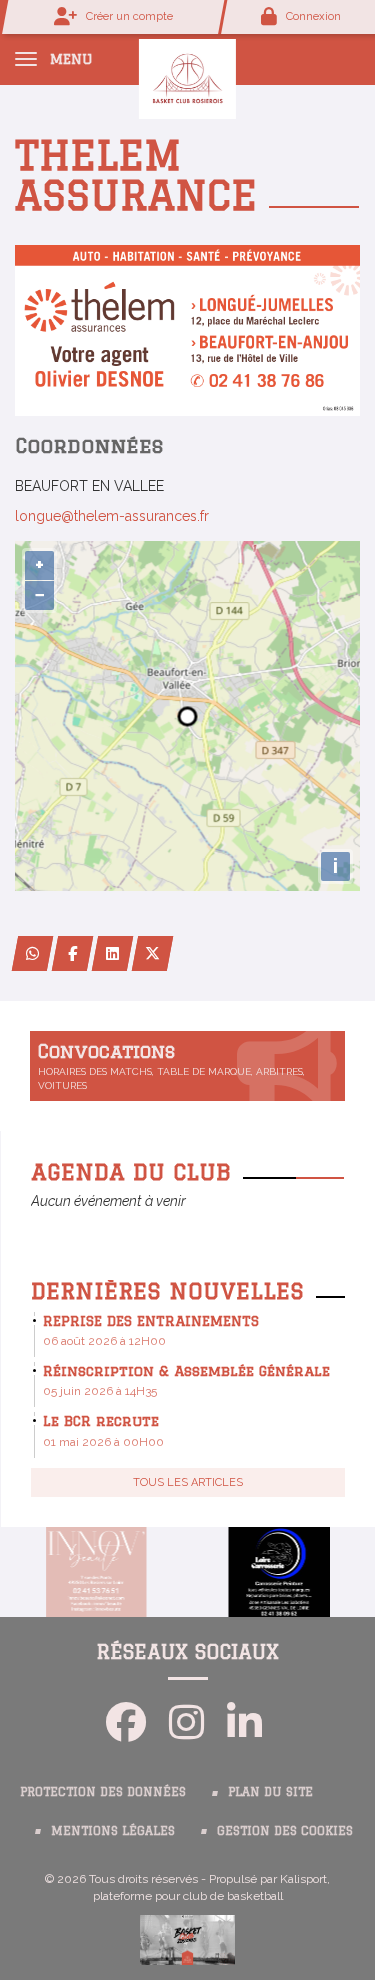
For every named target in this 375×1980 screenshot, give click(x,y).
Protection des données (103, 1791)
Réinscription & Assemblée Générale (186, 1371)
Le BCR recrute (101, 1421)
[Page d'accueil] (187, 78)
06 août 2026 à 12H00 (104, 1341)
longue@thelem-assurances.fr (112, 516)
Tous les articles (188, 1482)
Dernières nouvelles (167, 1290)
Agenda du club (131, 1171)
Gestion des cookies (285, 1830)
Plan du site (270, 1791)
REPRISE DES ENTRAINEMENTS (151, 1321)
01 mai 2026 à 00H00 (103, 1442)
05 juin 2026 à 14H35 (100, 1391)
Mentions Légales (113, 1830)
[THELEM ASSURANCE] (187, 329)
